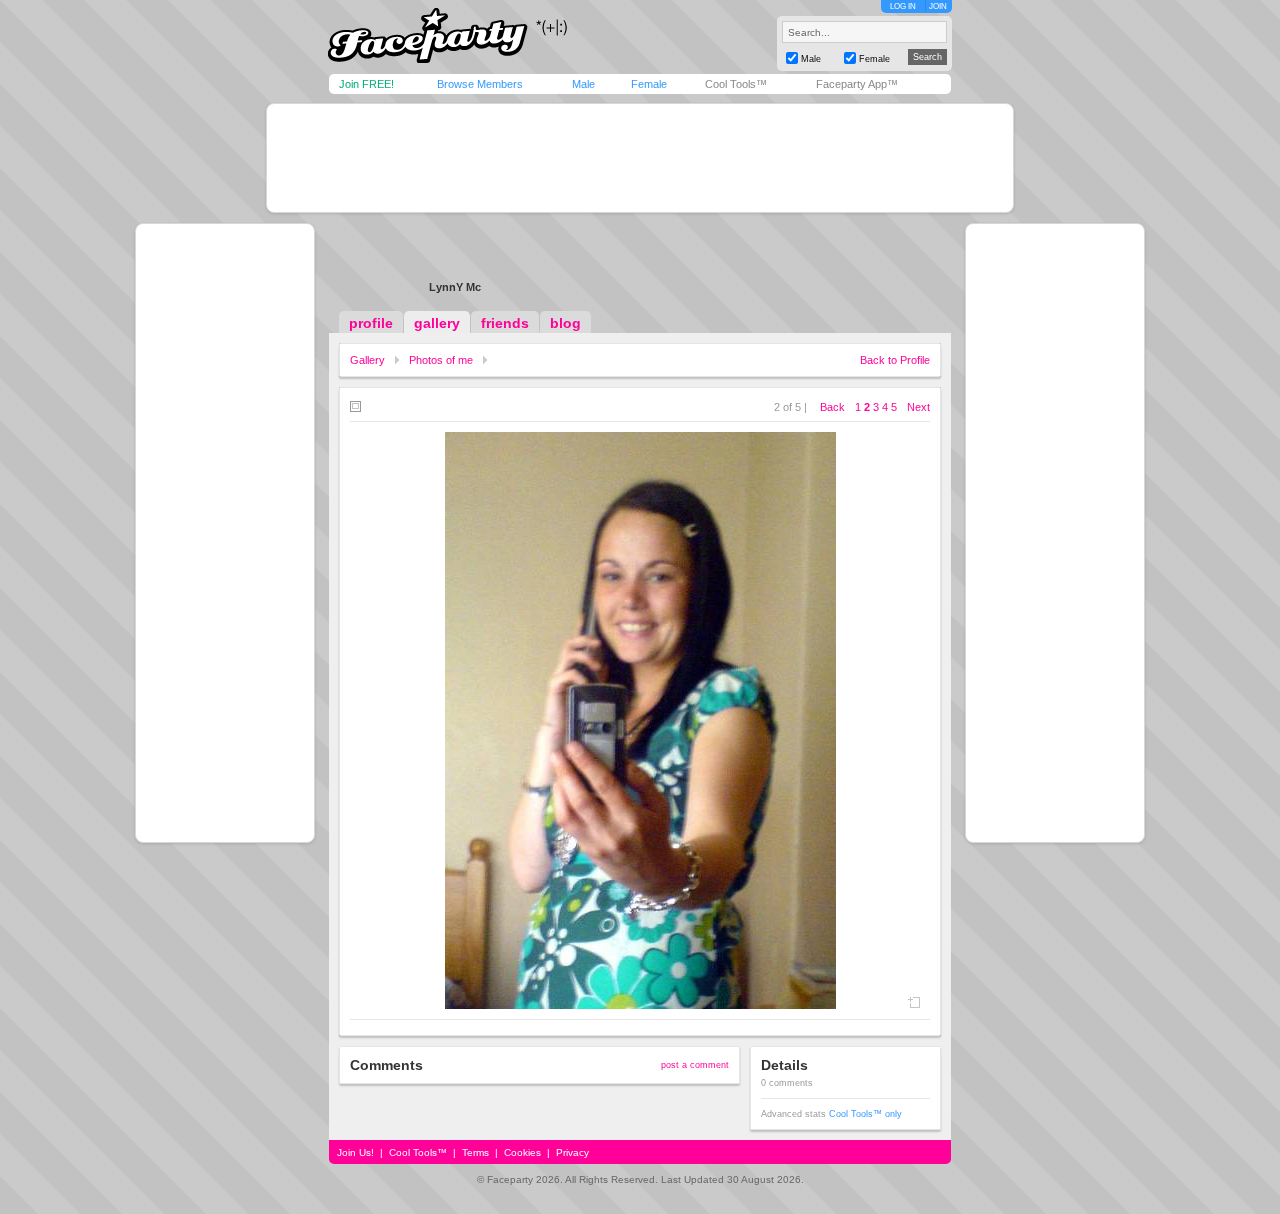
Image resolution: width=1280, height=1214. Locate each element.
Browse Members (480, 84)
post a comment (695, 1065)
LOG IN (903, 6)
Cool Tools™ (736, 84)
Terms (475, 1152)
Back (832, 407)
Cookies (522, 1152)
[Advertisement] (640, 158)
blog (565, 323)
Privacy (572, 1152)
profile (371, 323)
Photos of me (441, 360)
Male (583, 84)
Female (649, 84)
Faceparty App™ (857, 84)
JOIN (938, 6)
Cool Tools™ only (865, 1114)
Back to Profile (895, 360)
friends (505, 323)
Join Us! (355, 1152)
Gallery (367, 360)
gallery (437, 323)
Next (918, 407)
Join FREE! (366, 84)
